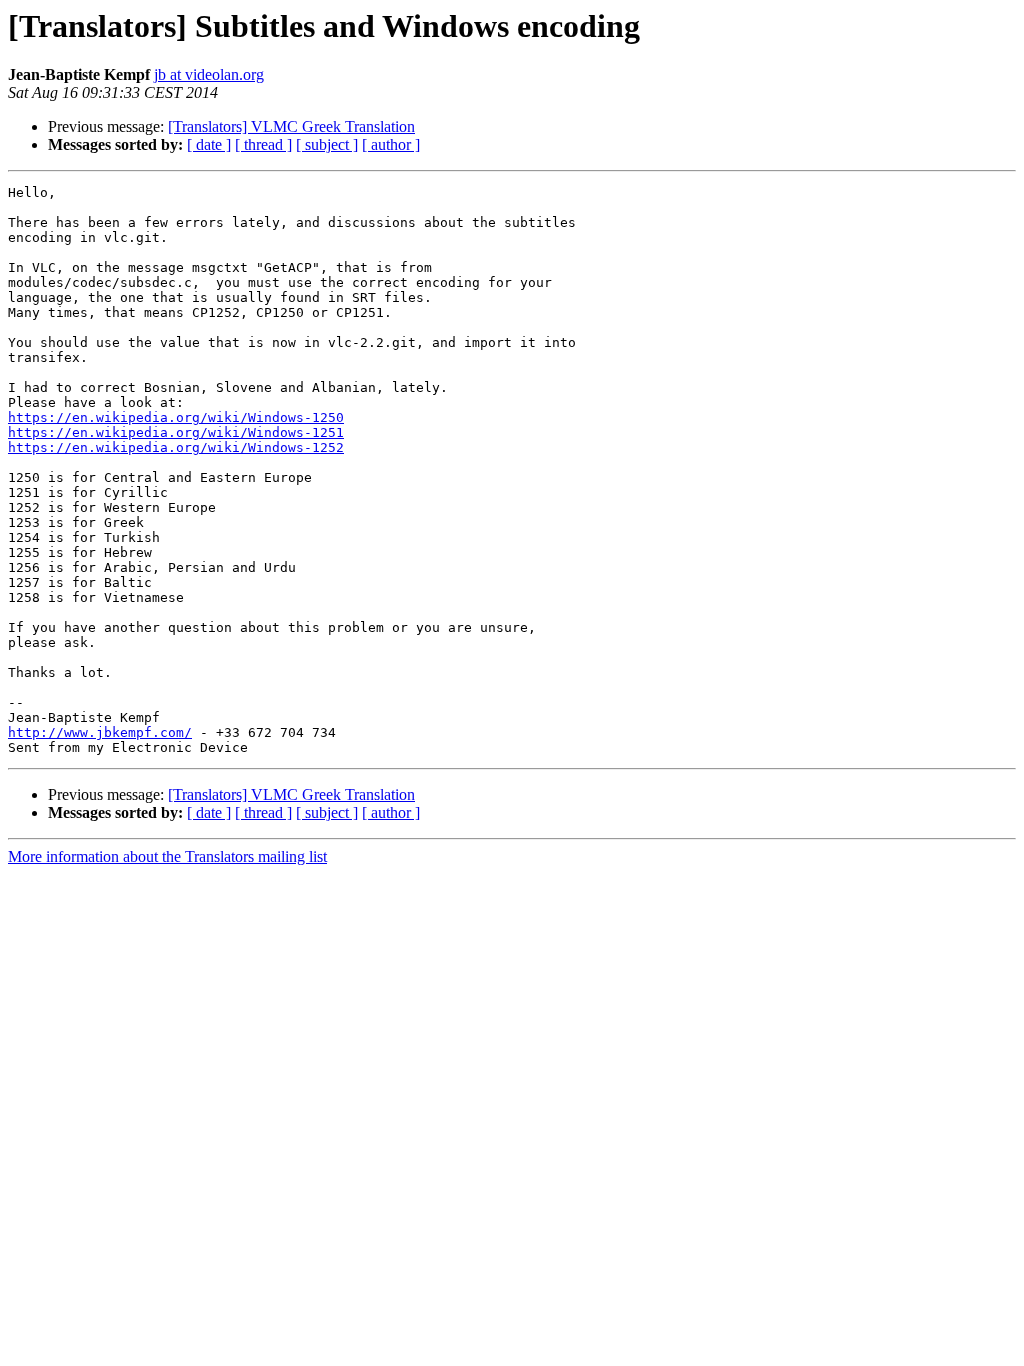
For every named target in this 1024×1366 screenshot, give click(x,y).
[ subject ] (327, 144)
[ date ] (209, 144)
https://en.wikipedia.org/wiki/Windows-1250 (176, 417)
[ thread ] (263, 144)
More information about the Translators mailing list (167, 856)
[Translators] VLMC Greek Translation (291, 126)
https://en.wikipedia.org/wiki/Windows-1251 (176, 432)
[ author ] (391, 144)
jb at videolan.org (209, 74)
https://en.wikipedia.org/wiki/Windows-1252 (176, 447)
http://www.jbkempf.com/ (100, 732)
